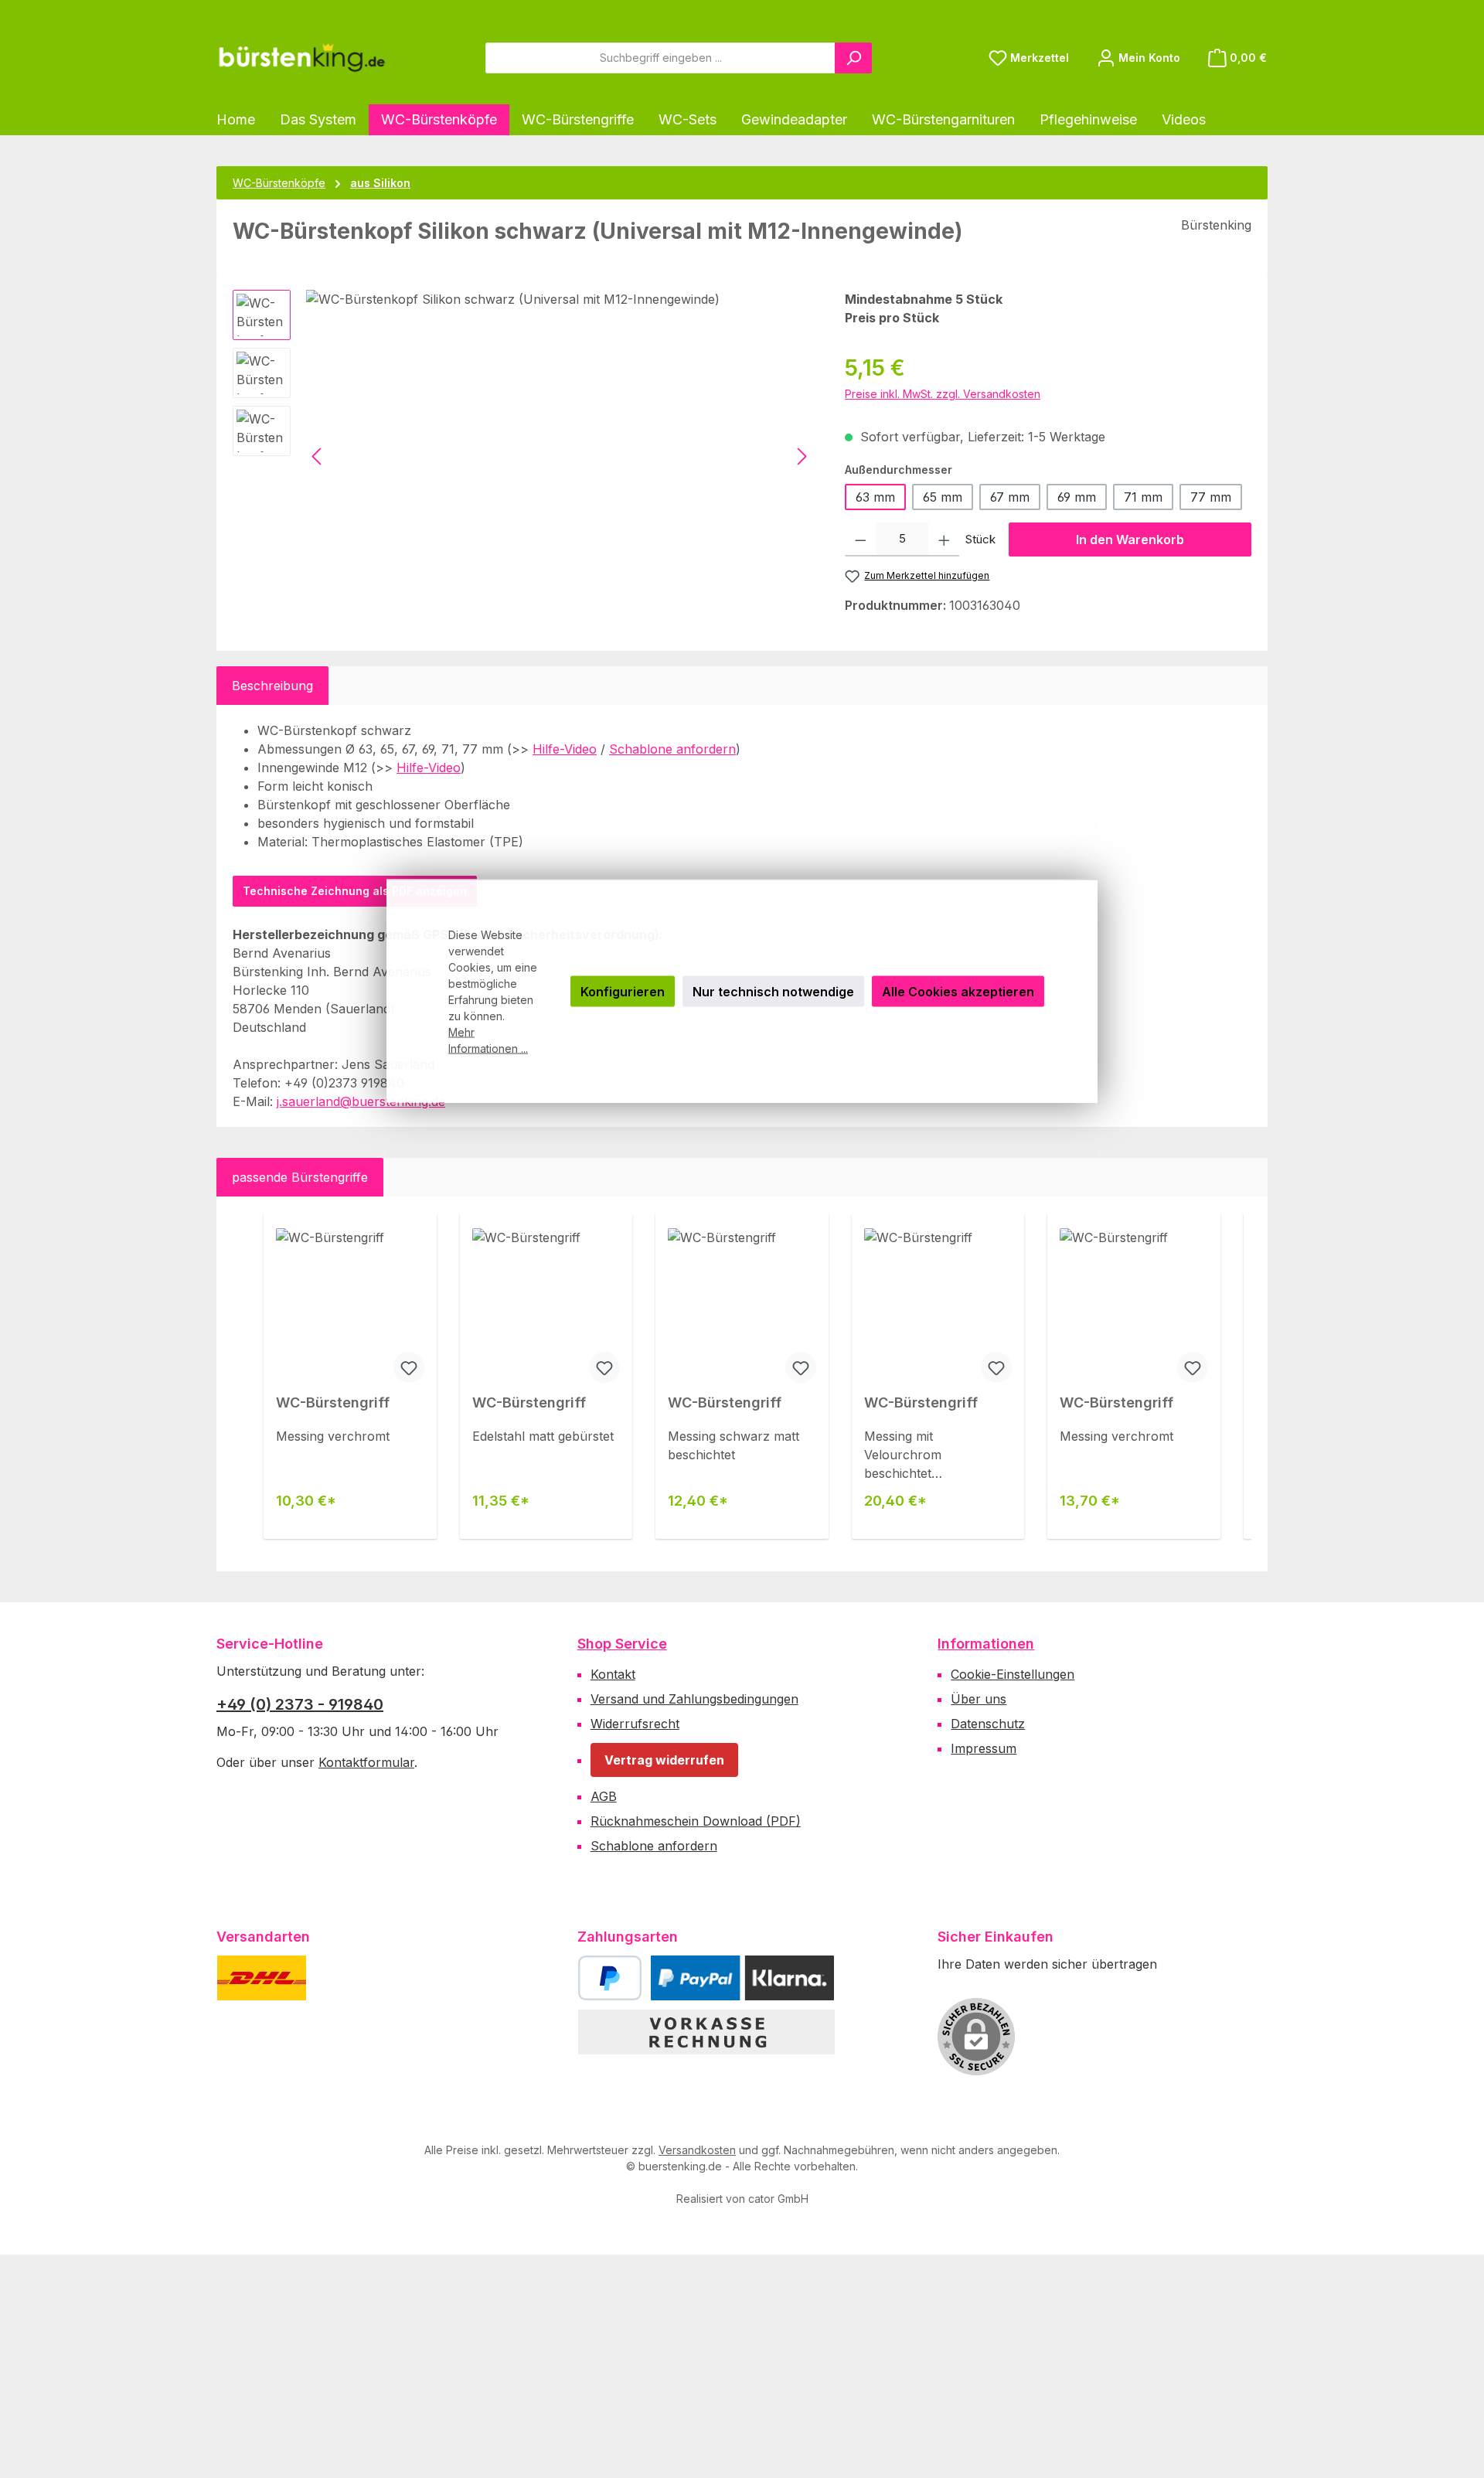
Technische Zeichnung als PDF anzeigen (355, 891)
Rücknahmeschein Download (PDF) (696, 1821)
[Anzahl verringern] (861, 540)
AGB (604, 1796)
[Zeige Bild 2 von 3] (380, 607)
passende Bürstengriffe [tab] (300, 1177)
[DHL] (262, 1978)
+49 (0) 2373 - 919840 (300, 1704)
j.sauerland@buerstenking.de (361, 1101)
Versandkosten (697, 2150)
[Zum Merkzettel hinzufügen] (409, 1367)
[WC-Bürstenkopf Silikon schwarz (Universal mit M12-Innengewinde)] (560, 456)
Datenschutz (988, 1724)
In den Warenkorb (1130, 540)
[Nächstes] (802, 456)
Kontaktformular (366, 1762)
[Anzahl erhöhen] (944, 540)
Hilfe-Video (565, 749)
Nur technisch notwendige (773, 992)
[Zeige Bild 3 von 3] (414, 607)
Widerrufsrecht (635, 1724)
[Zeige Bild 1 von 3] (346, 607)
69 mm (1077, 497)
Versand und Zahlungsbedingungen (694, 1699)
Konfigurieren (623, 992)
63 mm (875, 497)
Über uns (979, 1699)
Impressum (984, 1748)
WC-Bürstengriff (333, 1402)
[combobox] (660, 58)
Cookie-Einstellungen (1013, 1674)
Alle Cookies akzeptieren (958, 992)
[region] (523, 456)
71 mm (1143, 497)
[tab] (272, 686)
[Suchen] (853, 58)
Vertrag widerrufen (664, 1760)
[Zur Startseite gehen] (301, 58)
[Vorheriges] (318, 456)
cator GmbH (778, 2199)
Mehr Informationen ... (488, 1040)
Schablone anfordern (672, 749)
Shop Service (622, 1644)
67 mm (1010, 497)
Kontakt (613, 1674)
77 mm (1211, 497)
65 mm (943, 497)
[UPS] (338, 1978)
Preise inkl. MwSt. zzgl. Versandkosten (943, 394)
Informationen (986, 1644)
